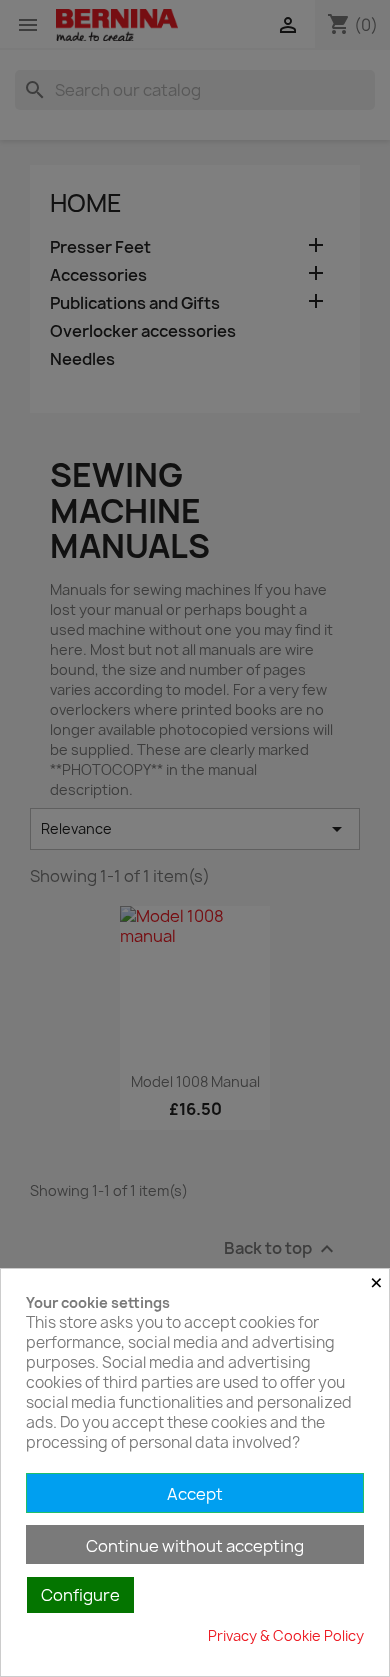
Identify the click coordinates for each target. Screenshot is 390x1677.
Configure (80, 1595)
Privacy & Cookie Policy (286, 1635)
